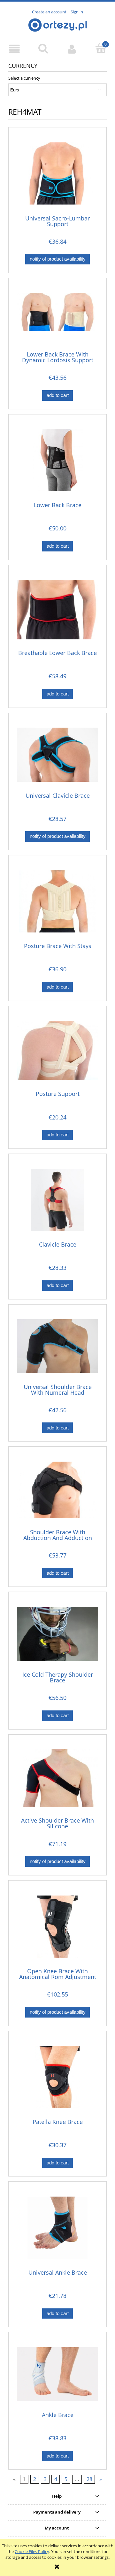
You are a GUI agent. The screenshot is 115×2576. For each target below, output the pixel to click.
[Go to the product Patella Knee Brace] (57, 2077)
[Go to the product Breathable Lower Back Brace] (57, 609)
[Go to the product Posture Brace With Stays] (57, 901)
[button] (14, 49)
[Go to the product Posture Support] (57, 1050)
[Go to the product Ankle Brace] (57, 2374)
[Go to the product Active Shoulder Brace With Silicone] (57, 1778)
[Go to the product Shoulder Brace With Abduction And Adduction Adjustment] (57, 1490)
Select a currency (24, 78)
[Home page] (58, 24)
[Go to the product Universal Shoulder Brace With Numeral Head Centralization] (57, 1346)
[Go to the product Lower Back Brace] (57, 460)
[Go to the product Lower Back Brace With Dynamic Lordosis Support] (57, 317)
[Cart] (101, 48)
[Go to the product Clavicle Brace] (57, 1200)
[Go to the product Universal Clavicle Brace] (57, 755)
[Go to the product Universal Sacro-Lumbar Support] (57, 173)
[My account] (72, 49)
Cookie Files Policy (32, 2551)
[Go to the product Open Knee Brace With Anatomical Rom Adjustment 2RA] (57, 1927)
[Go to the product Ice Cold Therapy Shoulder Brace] (57, 1634)
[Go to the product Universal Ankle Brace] (57, 2228)
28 (89, 2479)
